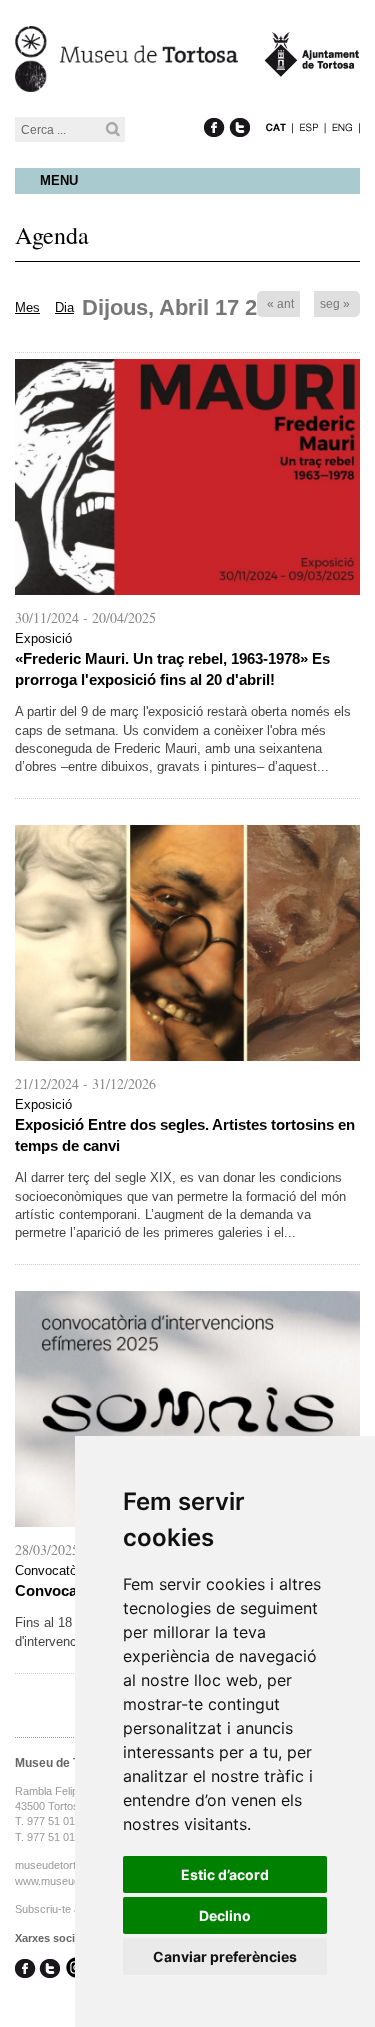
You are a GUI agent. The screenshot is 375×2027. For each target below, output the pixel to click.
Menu (59, 180)
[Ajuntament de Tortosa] (312, 67)
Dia (64, 307)
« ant (280, 304)
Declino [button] (225, 1915)
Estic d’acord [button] (225, 1874)
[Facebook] (214, 106)
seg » (335, 304)
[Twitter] (239, 106)
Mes (27, 307)
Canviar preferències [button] (225, 1956)
